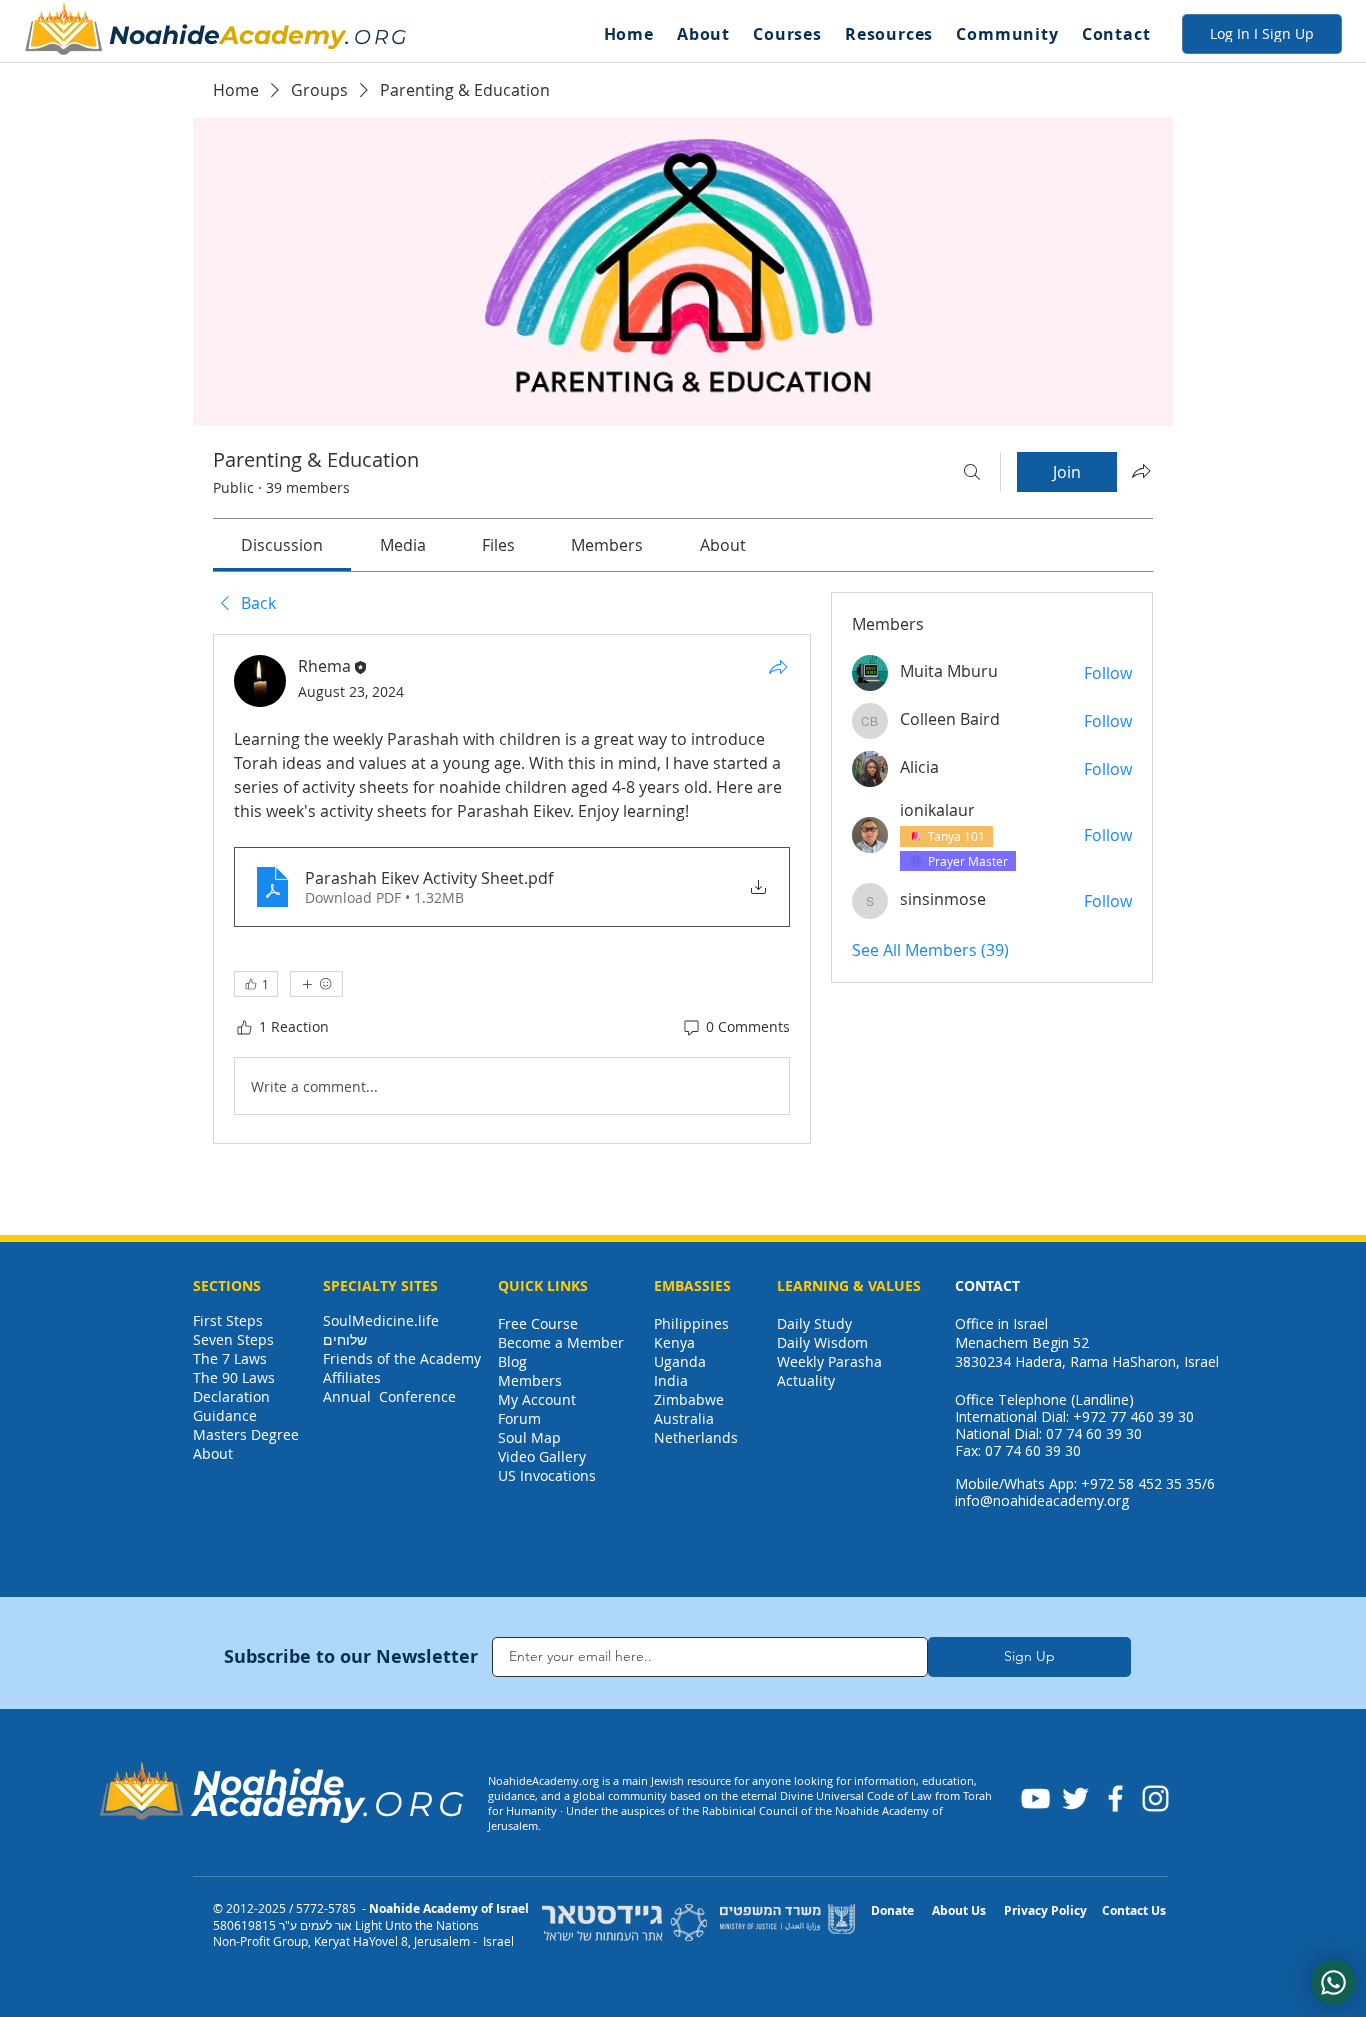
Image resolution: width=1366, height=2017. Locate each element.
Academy (282, 35)
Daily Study (814, 1323)
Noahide (164, 35)
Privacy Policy (1045, 1910)
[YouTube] (1035, 1798)
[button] (703, 34)
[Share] (778, 667)
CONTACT (987, 1285)
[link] (282, 545)
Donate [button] (892, 1910)
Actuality (806, 1380)
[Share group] (1141, 471)
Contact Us (1134, 1910)
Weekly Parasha (829, 1361)
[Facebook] (1115, 1798)
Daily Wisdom (822, 1342)
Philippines (691, 1323)
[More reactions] (316, 984)
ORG (381, 37)
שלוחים (345, 1339)
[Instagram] (1155, 1798)
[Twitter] (1075, 1798)
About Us (959, 1910)
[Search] (972, 472)
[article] (512, 889)
